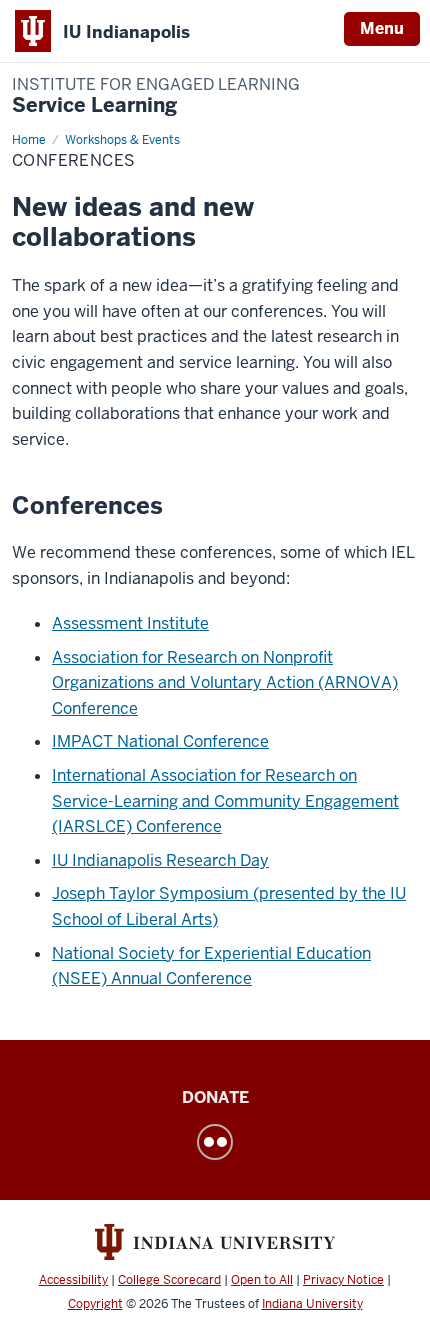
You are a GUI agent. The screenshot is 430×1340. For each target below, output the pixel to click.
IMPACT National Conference (160, 741)
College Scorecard (169, 1280)
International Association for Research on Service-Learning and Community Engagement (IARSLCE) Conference (225, 801)
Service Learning (156, 96)
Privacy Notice (343, 1280)
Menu (382, 28)
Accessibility (73, 1280)
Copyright (95, 1304)
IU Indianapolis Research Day (160, 860)
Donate (215, 1097)
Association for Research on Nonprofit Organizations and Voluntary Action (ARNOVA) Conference (225, 683)
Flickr (215, 1142)
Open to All (262, 1280)
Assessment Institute (130, 623)
